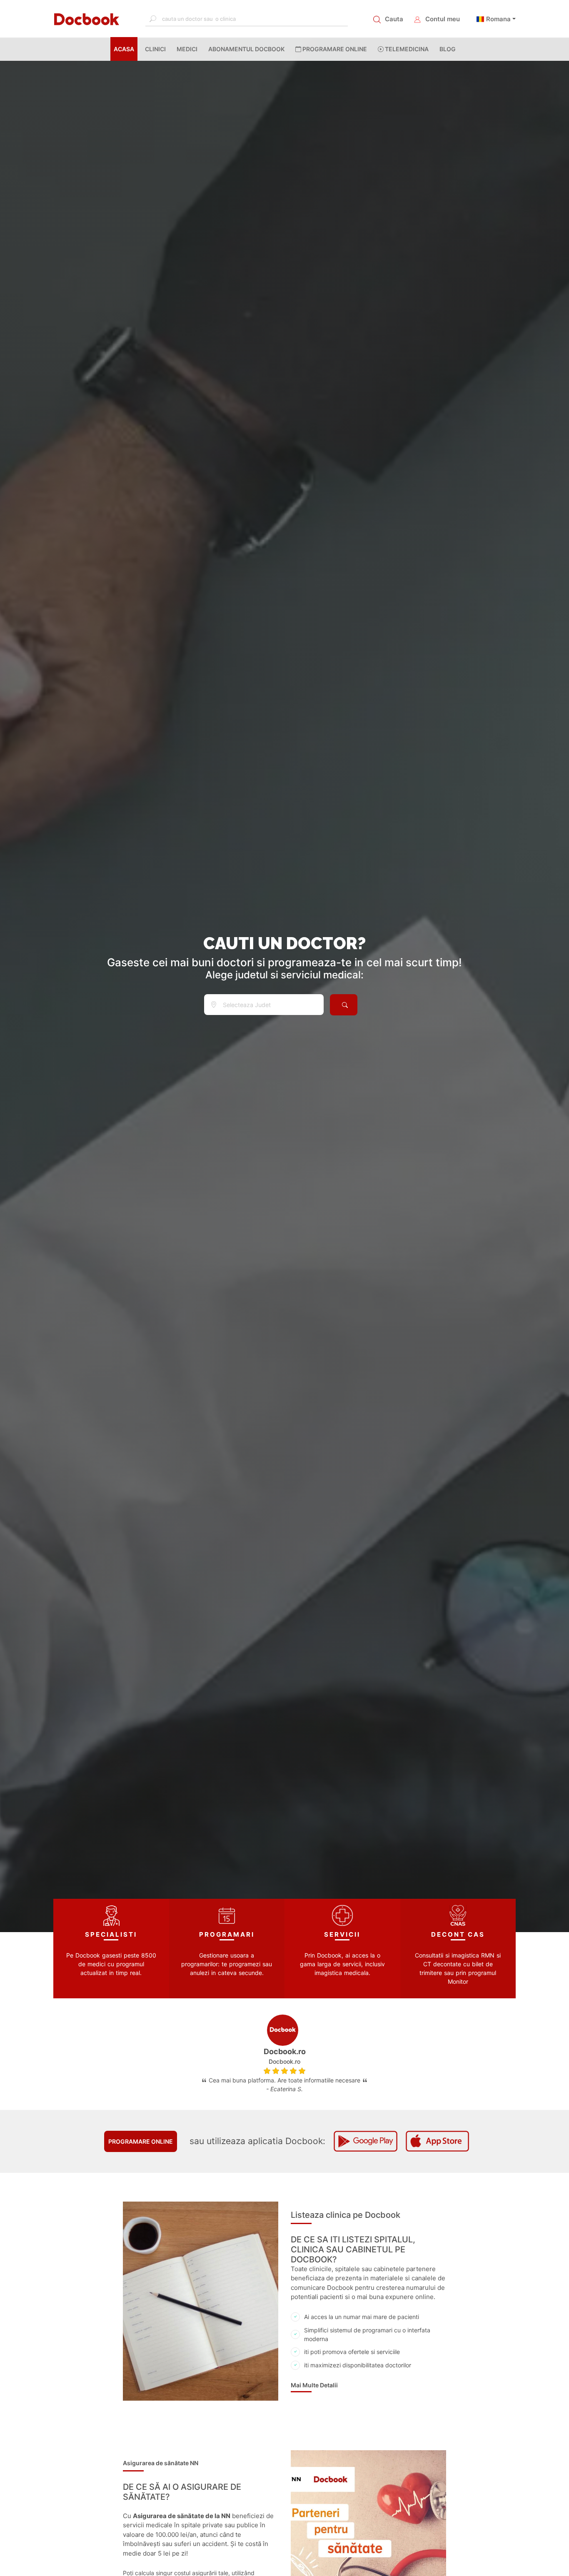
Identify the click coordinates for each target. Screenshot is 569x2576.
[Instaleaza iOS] (437, 2141)
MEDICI (187, 49)
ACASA (126, 49)
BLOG (448, 49)
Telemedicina (406, 49)
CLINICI (155, 49)
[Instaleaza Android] (365, 2141)
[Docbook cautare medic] (344, 1005)
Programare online (141, 2141)
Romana (498, 19)
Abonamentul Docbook (246, 49)
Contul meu (443, 19)
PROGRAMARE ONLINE (334, 49)
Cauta (394, 19)
